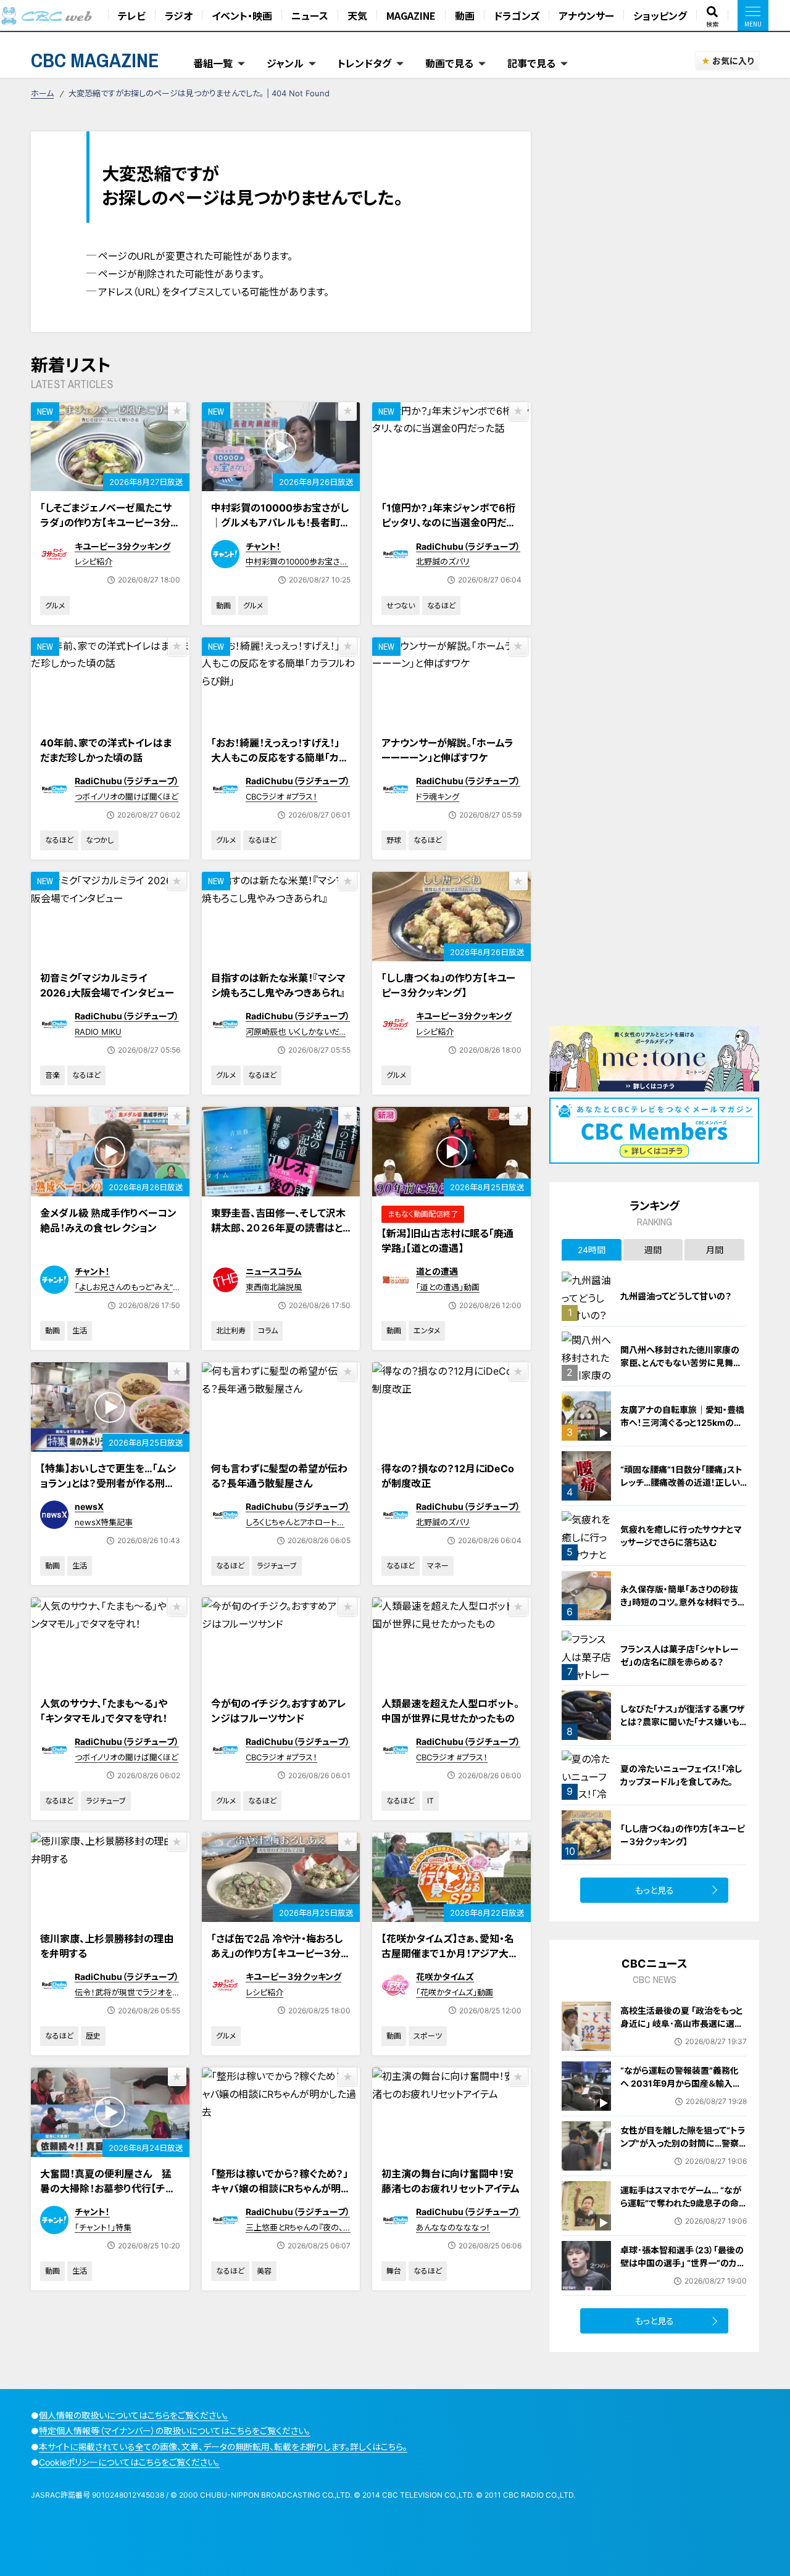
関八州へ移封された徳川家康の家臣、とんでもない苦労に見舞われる (681, 1363)
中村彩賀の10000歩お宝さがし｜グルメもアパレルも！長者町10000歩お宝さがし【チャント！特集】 (280, 530)
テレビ (132, 15)
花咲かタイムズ (445, 1977)
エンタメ (427, 1331)
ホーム (42, 93)
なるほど (441, 606)
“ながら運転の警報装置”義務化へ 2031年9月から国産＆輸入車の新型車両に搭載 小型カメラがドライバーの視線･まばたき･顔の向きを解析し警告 (682, 2096)
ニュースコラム (274, 1271)
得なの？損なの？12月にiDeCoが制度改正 (448, 1476)
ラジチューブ (277, 1566)
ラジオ (179, 15)
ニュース (310, 15)
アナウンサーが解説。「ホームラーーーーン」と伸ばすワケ (447, 750)
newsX (89, 1506)
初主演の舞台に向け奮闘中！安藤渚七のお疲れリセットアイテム (451, 2181)
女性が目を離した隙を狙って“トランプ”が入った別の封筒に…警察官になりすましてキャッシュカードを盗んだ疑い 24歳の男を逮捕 (683, 2150)
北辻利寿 (231, 1331)
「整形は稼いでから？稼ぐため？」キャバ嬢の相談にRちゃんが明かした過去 (281, 2189)
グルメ (55, 606)
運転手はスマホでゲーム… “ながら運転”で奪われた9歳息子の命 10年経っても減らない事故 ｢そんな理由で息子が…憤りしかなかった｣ (681, 2216)
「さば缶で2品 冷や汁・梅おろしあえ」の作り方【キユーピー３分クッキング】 (280, 1953)
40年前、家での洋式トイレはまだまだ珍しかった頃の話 (106, 750)
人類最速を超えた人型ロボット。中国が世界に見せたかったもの (450, 1711)
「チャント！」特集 (103, 2227)
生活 (80, 1331)
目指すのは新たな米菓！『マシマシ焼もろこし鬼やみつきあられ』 (278, 985)
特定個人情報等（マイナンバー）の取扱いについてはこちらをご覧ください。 (175, 2431)
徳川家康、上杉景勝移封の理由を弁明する (107, 1946)
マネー (438, 1566)
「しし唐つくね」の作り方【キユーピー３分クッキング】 (448, 985)
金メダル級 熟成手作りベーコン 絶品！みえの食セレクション (108, 1220)
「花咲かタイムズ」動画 (455, 1992)
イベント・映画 (242, 15)
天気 (357, 15)
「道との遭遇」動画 (448, 1287)
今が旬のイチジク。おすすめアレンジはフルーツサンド (279, 1711)
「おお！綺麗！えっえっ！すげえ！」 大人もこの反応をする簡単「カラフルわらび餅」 (280, 758)
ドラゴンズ (517, 15)
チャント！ (263, 546)
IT (430, 1801)
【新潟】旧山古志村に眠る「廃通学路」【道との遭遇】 (447, 1241)
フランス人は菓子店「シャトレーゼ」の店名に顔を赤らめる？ (680, 1655)
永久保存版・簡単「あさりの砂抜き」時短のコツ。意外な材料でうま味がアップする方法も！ (683, 1602)
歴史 (93, 2036)
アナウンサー (586, 15)
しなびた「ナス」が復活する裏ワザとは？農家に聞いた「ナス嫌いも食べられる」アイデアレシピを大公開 (684, 1728)
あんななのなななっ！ (453, 2227)
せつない (401, 606)
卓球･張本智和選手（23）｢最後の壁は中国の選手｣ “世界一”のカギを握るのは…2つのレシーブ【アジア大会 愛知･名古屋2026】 (683, 2269)
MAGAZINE (411, 15)
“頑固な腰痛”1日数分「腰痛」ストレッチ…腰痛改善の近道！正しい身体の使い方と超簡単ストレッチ (682, 1482)
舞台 (394, 2271)
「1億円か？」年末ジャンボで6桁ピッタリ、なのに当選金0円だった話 (448, 523)
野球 (394, 840)
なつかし (100, 840)
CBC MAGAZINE (95, 60)
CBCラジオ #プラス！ (281, 797)
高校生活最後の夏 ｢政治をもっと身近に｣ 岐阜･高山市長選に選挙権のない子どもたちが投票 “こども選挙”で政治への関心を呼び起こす (682, 2036)
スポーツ (428, 2036)
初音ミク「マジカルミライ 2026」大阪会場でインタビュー (107, 985)
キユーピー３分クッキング (123, 546)
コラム (268, 1331)
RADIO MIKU (98, 1032)
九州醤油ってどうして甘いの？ (676, 1296)
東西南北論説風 (274, 1287)
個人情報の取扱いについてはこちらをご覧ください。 (134, 2415)
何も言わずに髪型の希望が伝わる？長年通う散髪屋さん (279, 1476)
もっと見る (655, 1890)
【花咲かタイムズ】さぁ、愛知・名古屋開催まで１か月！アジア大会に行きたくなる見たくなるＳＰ (450, 1953)
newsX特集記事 (104, 1522)
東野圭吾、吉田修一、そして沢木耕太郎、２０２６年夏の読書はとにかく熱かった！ (278, 1228)
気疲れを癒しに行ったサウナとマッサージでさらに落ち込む (681, 1536)
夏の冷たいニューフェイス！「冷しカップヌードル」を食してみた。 (681, 1775)
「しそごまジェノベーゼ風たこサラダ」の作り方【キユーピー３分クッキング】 (110, 523)
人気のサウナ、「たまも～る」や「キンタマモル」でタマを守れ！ (104, 1711)
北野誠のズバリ (443, 561)
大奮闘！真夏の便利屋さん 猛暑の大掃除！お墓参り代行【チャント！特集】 (107, 2189)
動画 (465, 15)
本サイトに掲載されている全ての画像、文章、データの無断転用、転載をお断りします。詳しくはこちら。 (223, 2447)
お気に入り (733, 61)
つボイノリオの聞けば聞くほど (127, 797)
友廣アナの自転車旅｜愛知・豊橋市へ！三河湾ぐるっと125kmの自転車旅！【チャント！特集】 (682, 1423)
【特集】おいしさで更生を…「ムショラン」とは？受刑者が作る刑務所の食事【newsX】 (108, 1483)
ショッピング (660, 15)
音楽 (52, 1075)
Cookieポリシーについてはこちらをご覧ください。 (129, 2462)
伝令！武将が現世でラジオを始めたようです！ (123, 1998)
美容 (264, 2271)
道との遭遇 (437, 1271)
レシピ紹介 (94, 561)
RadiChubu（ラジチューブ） (468, 546)
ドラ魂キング (438, 797)
